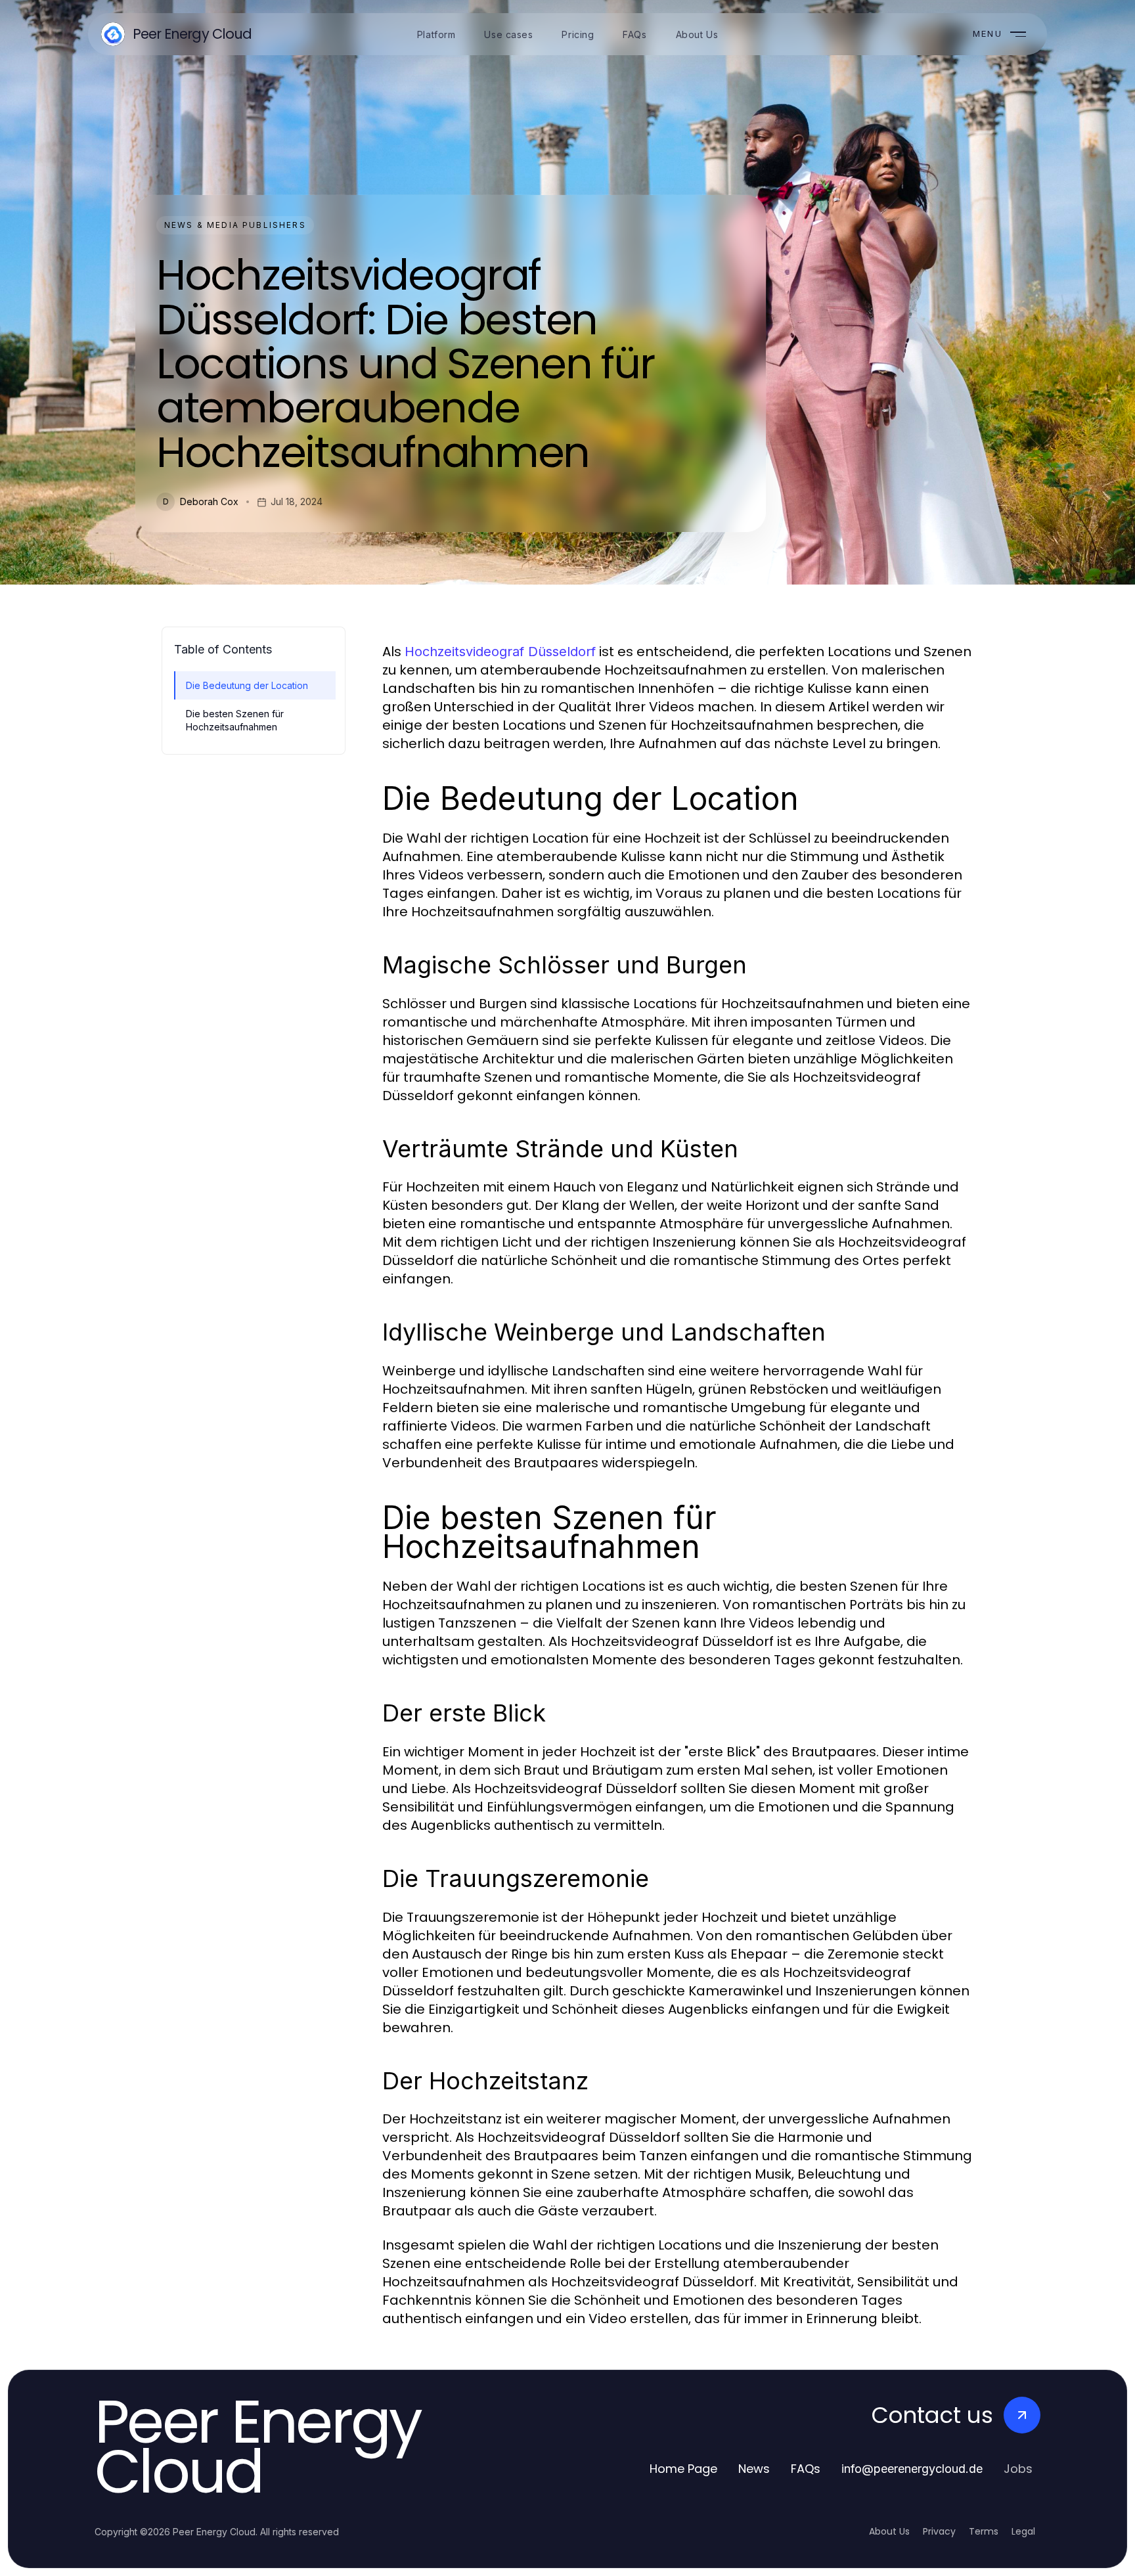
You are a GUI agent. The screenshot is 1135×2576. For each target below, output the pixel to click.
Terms (984, 2531)
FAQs (806, 2469)
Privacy (939, 2531)
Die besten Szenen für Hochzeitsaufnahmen (235, 720)
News (754, 2469)
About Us (889, 2531)
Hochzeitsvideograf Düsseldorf (500, 652)
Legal (1023, 2531)
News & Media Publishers (235, 225)
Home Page (683, 2469)
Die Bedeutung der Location (247, 685)
